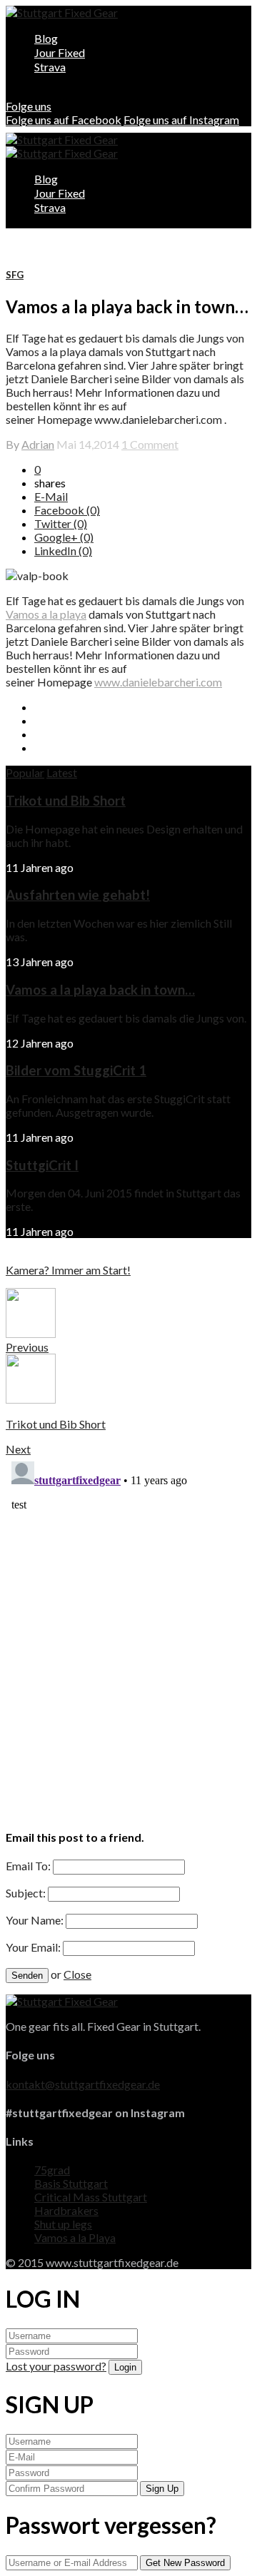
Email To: (28, 1866)
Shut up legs (63, 2224)
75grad (52, 2170)
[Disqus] (128, 1634)
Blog (46, 38)
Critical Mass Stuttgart (91, 2197)
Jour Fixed (60, 52)
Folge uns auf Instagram (181, 120)
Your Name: (35, 1920)
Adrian (38, 444)
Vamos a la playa (46, 614)
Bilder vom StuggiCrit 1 (76, 1070)
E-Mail (51, 496)
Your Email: (33, 1947)
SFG (15, 275)
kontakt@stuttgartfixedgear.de (83, 2084)
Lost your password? (56, 2366)
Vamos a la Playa (75, 2237)
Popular (25, 772)
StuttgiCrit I (42, 1165)
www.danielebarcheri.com (158, 682)
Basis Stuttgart (71, 2183)
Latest (62, 772)
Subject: (26, 1893)
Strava (50, 67)
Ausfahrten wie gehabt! (78, 895)
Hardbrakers (66, 2210)
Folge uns (29, 106)
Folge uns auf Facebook (64, 120)
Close (77, 1974)
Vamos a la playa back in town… (100, 990)
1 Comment (150, 444)
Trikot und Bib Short (66, 801)
